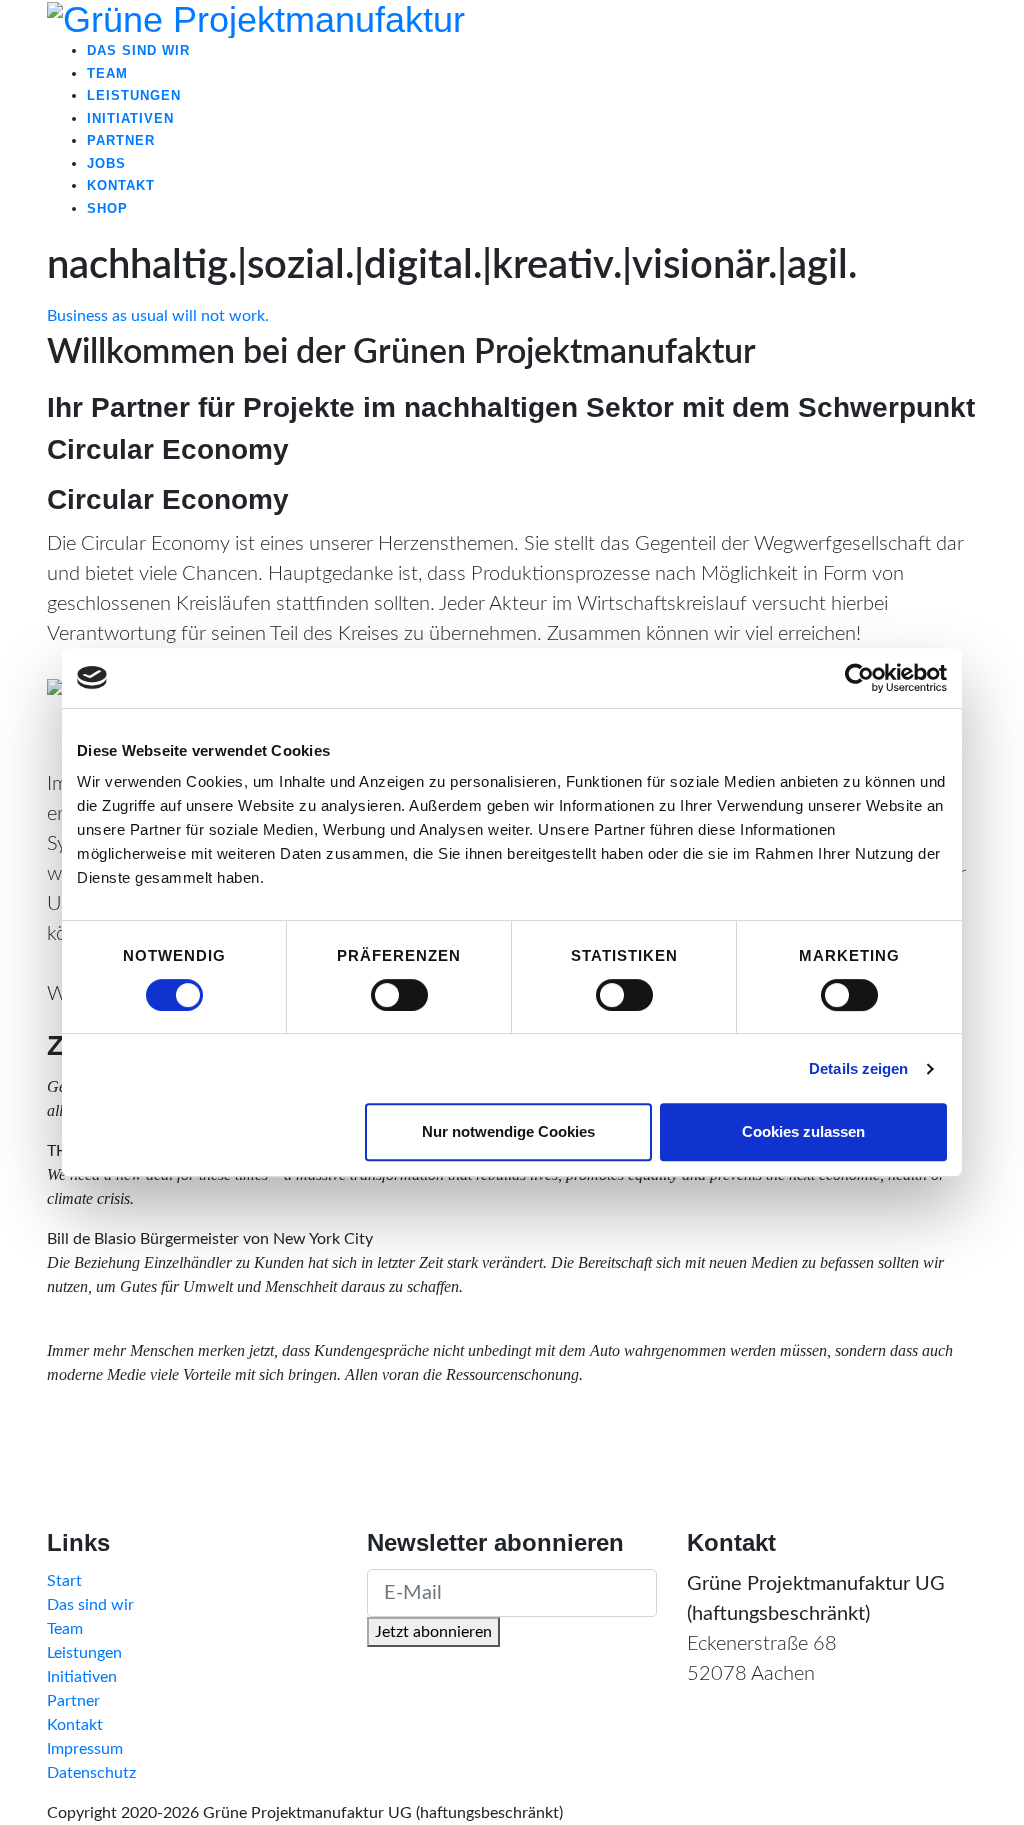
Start (64, 1581)
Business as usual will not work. (158, 316)
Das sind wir (90, 1605)
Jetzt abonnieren (433, 1632)
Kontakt (75, 1725)
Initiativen (82, 1677)
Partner (73, 1701)
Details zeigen (858, 1068)
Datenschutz (91, 1773)
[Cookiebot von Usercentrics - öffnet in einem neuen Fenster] (859, 678)
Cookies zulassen (803, 1131)
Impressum (85, 1749)
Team (65, 1629)
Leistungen (84, 1653)
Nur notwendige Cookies (508, 1131)
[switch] (399, 995)
